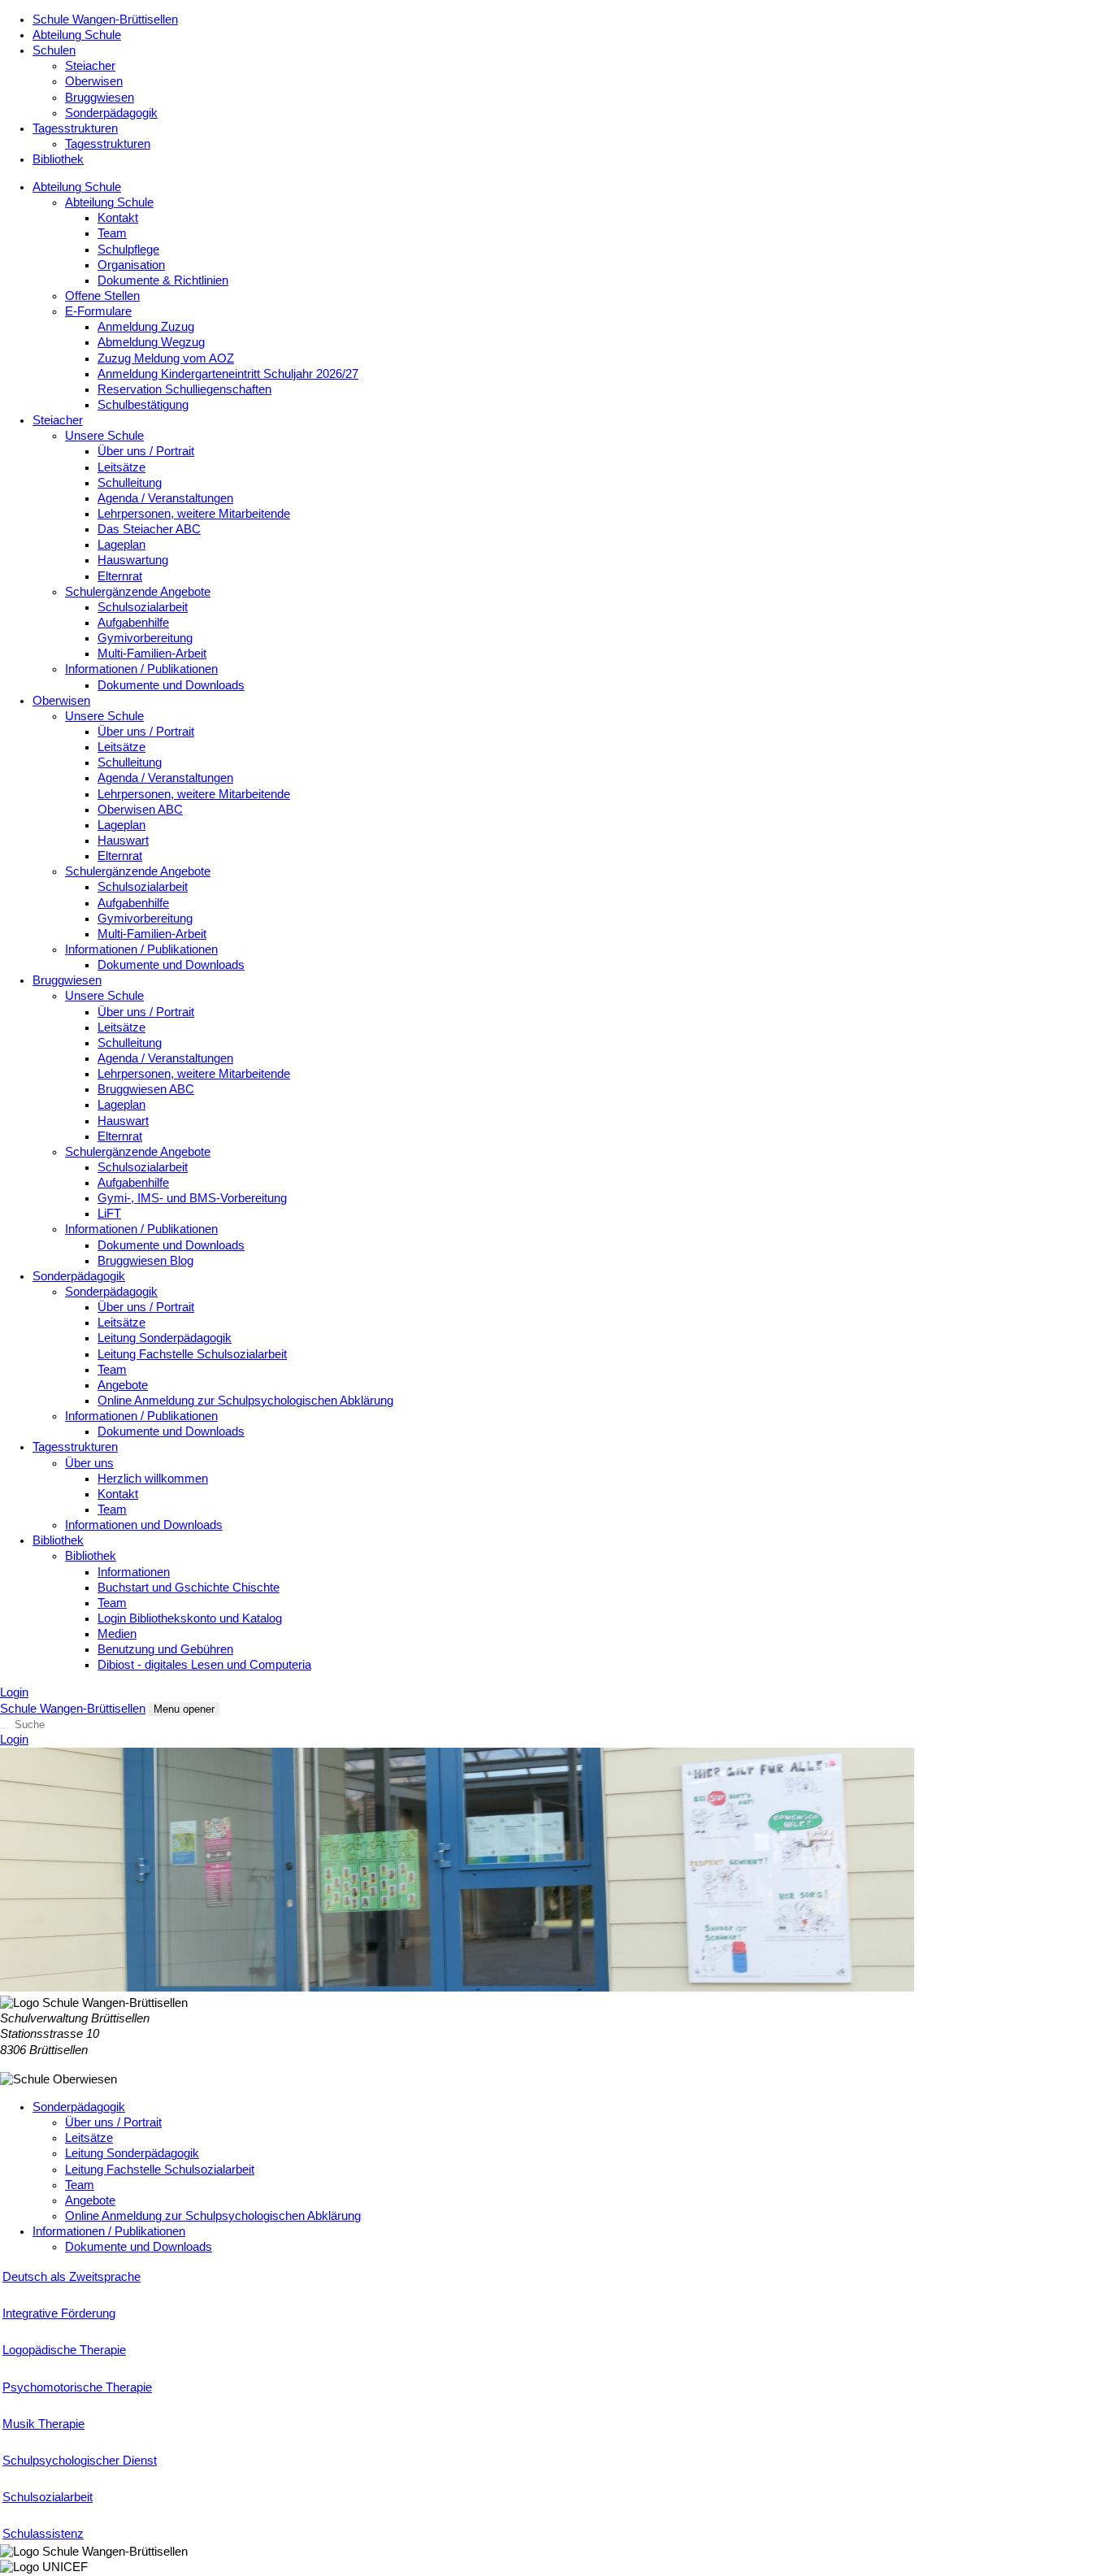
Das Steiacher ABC (149, 529)
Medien (117, 1634)
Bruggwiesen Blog (145, 1261)
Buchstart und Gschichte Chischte (189, 1588)
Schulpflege (128, 250)
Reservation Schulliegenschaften (184, 389)
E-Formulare (98, 311)
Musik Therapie (43, 2424)
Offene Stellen (102, 296)
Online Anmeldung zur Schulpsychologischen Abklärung (245, 1401)
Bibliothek (58, 159)
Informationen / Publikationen (141, 669)
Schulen (54, 50)
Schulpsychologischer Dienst (80, 2461)
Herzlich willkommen (153, 1479)
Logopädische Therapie (64, 2350)
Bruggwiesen (100, 98)
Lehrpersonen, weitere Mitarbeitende (194, 514)
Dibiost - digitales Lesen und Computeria (204, 1665)
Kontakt (118, 218)
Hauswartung (133, 560)
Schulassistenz (43, 2534)
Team (112, 233)
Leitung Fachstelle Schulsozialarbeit (192, 1354)
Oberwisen (94, 81)
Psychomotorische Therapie (77, 2387)
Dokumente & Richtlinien (163, 280)
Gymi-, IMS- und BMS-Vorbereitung (192, 1198)
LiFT (109, 1214)
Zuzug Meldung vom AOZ (166, 358)
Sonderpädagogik (111, 113)
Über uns (89, 1463)
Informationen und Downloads (144, 1525)
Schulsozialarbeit (143, 607)
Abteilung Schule (77, 35)
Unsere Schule (104, 436)
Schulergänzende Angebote (138, 592)
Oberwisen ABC (140, 810)
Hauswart (123, 841)
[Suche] (5, 1728)
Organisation (131, 265)
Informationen (134, 1572)
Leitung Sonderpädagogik (165, 1338)
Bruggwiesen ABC (146, 1089)
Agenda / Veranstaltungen (165, 498)
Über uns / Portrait (146, 451)
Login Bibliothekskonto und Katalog (190, 1618)
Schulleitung (130, 483)
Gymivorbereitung (145, 638)
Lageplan (121, 545)
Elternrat (120, 576)
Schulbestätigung (143, 405)
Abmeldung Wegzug (151, 342)
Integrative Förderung (59, 2313)
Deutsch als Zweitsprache (72, 2277)
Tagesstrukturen (75, 128)
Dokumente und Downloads (171, 685)
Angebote (123, 1385)
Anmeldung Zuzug (146, 327)
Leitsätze (121, 467)
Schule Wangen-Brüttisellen (105, 20)
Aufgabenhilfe (133, 623)
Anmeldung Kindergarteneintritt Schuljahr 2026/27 (228, 374)
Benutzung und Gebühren (165, 1649)
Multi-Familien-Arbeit (152, 654)
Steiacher (90, 66)
